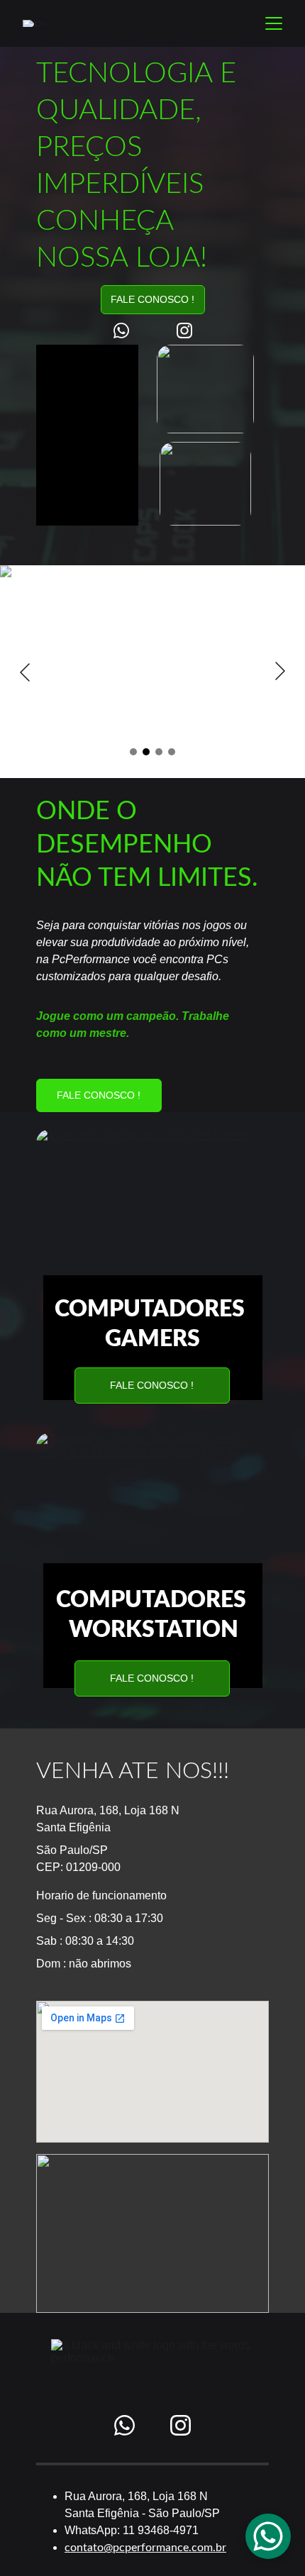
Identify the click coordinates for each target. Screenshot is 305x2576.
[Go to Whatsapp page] (128, 331)
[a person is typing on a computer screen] (152, 1209)
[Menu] (274, 23)
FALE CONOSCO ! (152, 299)
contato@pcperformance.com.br (145, 2548)
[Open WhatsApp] (268, 2536)
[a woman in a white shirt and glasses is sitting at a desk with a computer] (152, 1512)
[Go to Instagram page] (184, 331)
